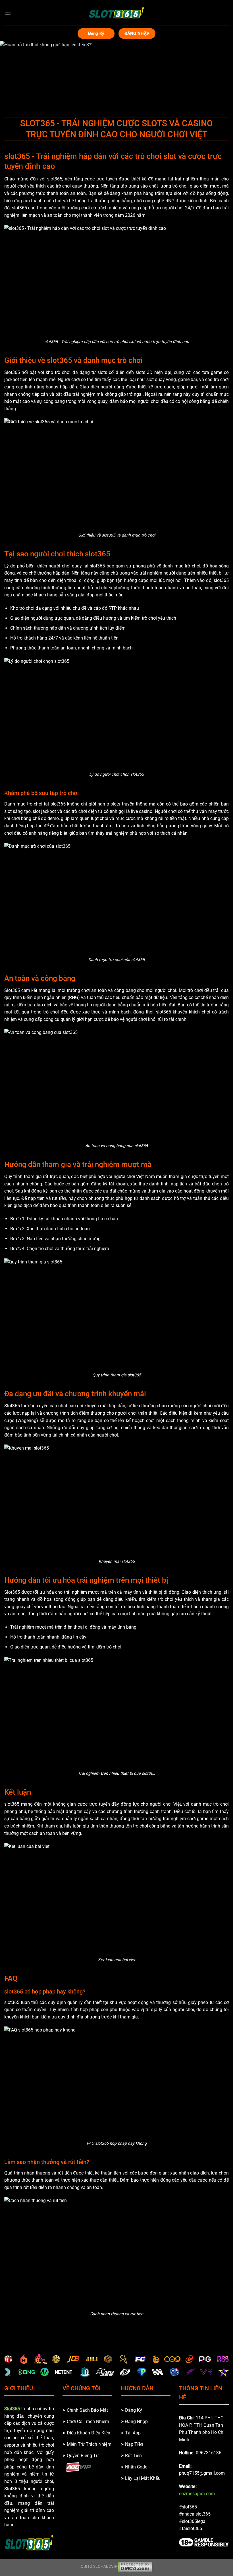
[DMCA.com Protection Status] (135, 2566)
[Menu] (8, 13)
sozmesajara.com (197, 2494)
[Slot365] (116, 13)
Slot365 (12, 2409)
